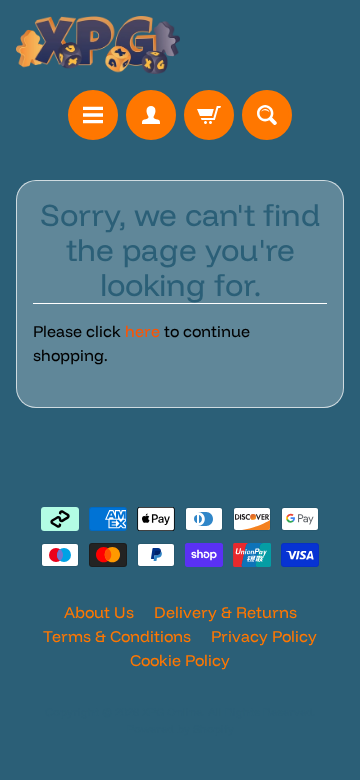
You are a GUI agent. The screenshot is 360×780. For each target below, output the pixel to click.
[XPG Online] (98, 45)
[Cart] (209, 115)
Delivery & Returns (225, 612)
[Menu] (93, 115)
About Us (99, 612)
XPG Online (172, 712)
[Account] (151, 115)
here (142, 331)
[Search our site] (267, 115)
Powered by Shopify (180, 729)
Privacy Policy (264, 636)
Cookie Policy (180, 660)
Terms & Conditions (117, 636)
